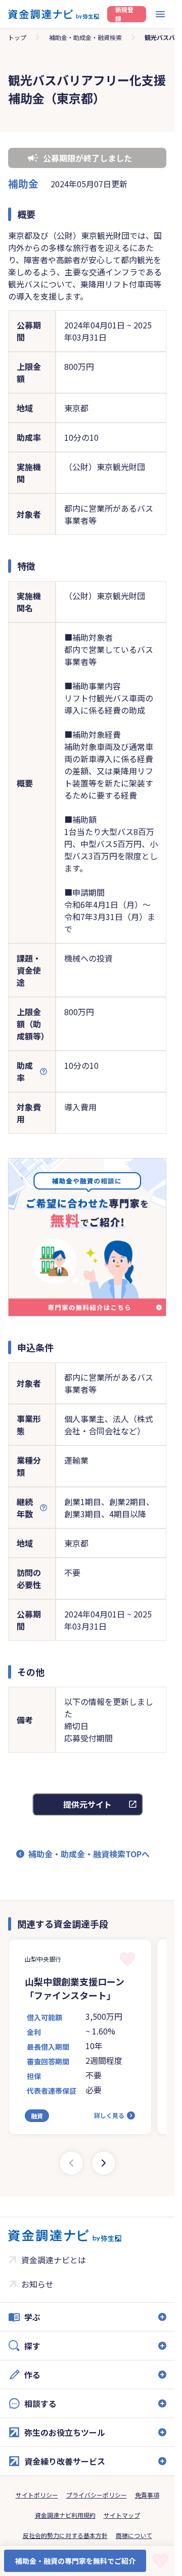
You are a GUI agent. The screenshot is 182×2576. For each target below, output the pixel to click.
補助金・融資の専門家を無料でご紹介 (75, 2561)
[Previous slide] (71, 2163)
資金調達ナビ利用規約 (65, 2515)
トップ (17, 37)
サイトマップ (122, 2515)
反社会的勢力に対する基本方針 (65, 2535)
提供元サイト (87, 1804)
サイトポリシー (37, 2495)
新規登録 (124, 14)
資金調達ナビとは (54, 2260)
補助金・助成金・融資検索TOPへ (89, 1854)
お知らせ (37, 2284)
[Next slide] (104, 2163)
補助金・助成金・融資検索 (85, 37)
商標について (134, 2535)
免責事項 (147, 2495)
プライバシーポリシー (97, 2495)
